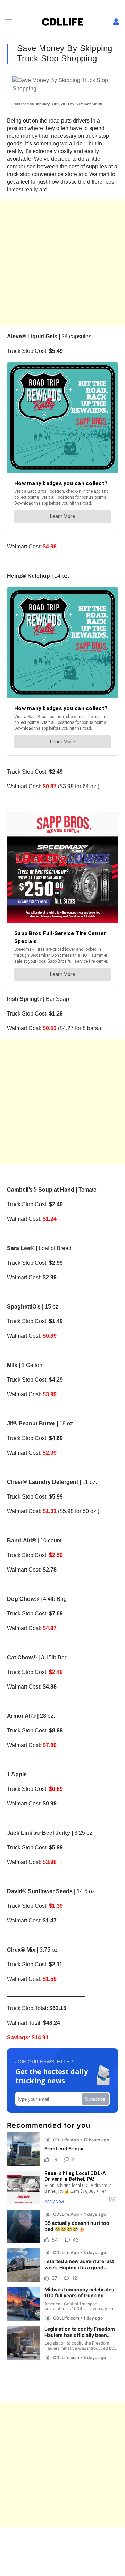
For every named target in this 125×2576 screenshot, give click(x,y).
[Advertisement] (62, 263)
